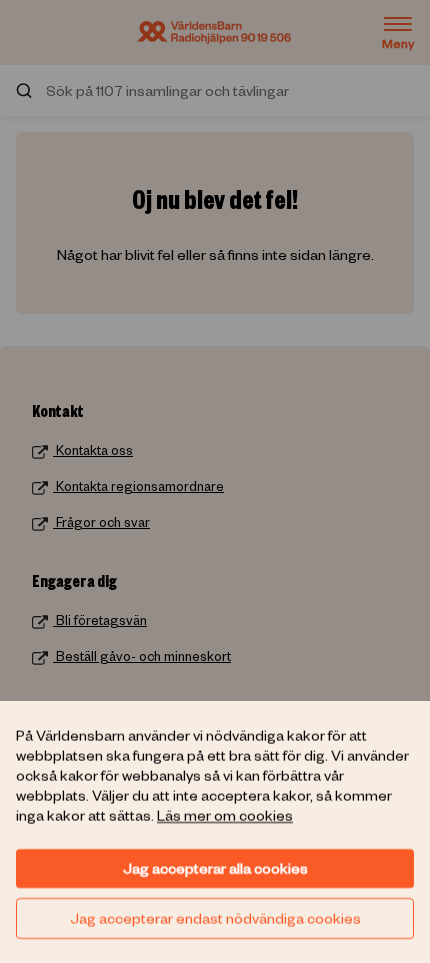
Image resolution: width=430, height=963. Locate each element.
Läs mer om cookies (225, 815)
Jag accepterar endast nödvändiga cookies (215, 918)
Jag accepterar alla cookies (215, 868)
